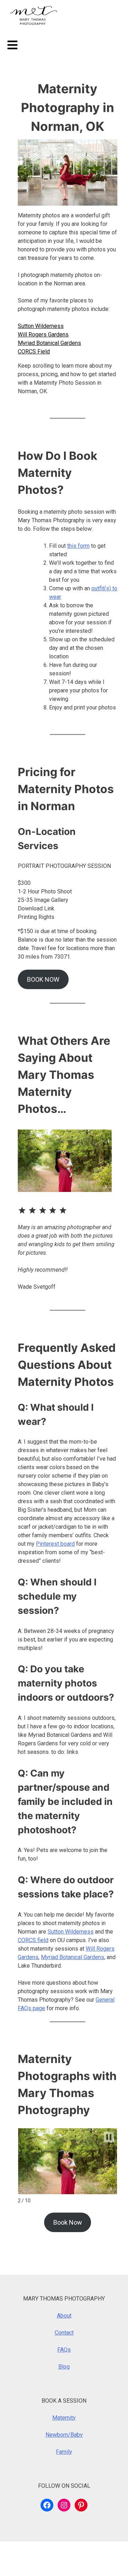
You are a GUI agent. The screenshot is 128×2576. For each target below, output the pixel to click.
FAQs (64, 2350)
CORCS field (33, 1940)
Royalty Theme (24, 2563)
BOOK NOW (43, 979)
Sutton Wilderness (41, 326)
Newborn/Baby (64, 2435)
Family (64, 2452)
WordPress (52, 2554)
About (64, 2316)
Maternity (64, 2418)
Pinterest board (55, 1544)
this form (78, 546)
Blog (64, 2367)
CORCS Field (34, 352)
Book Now (68, 2222)
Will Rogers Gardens (43, 334)
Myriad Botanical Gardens (49, 343)
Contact (64, 2333)
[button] (109, 2137)
